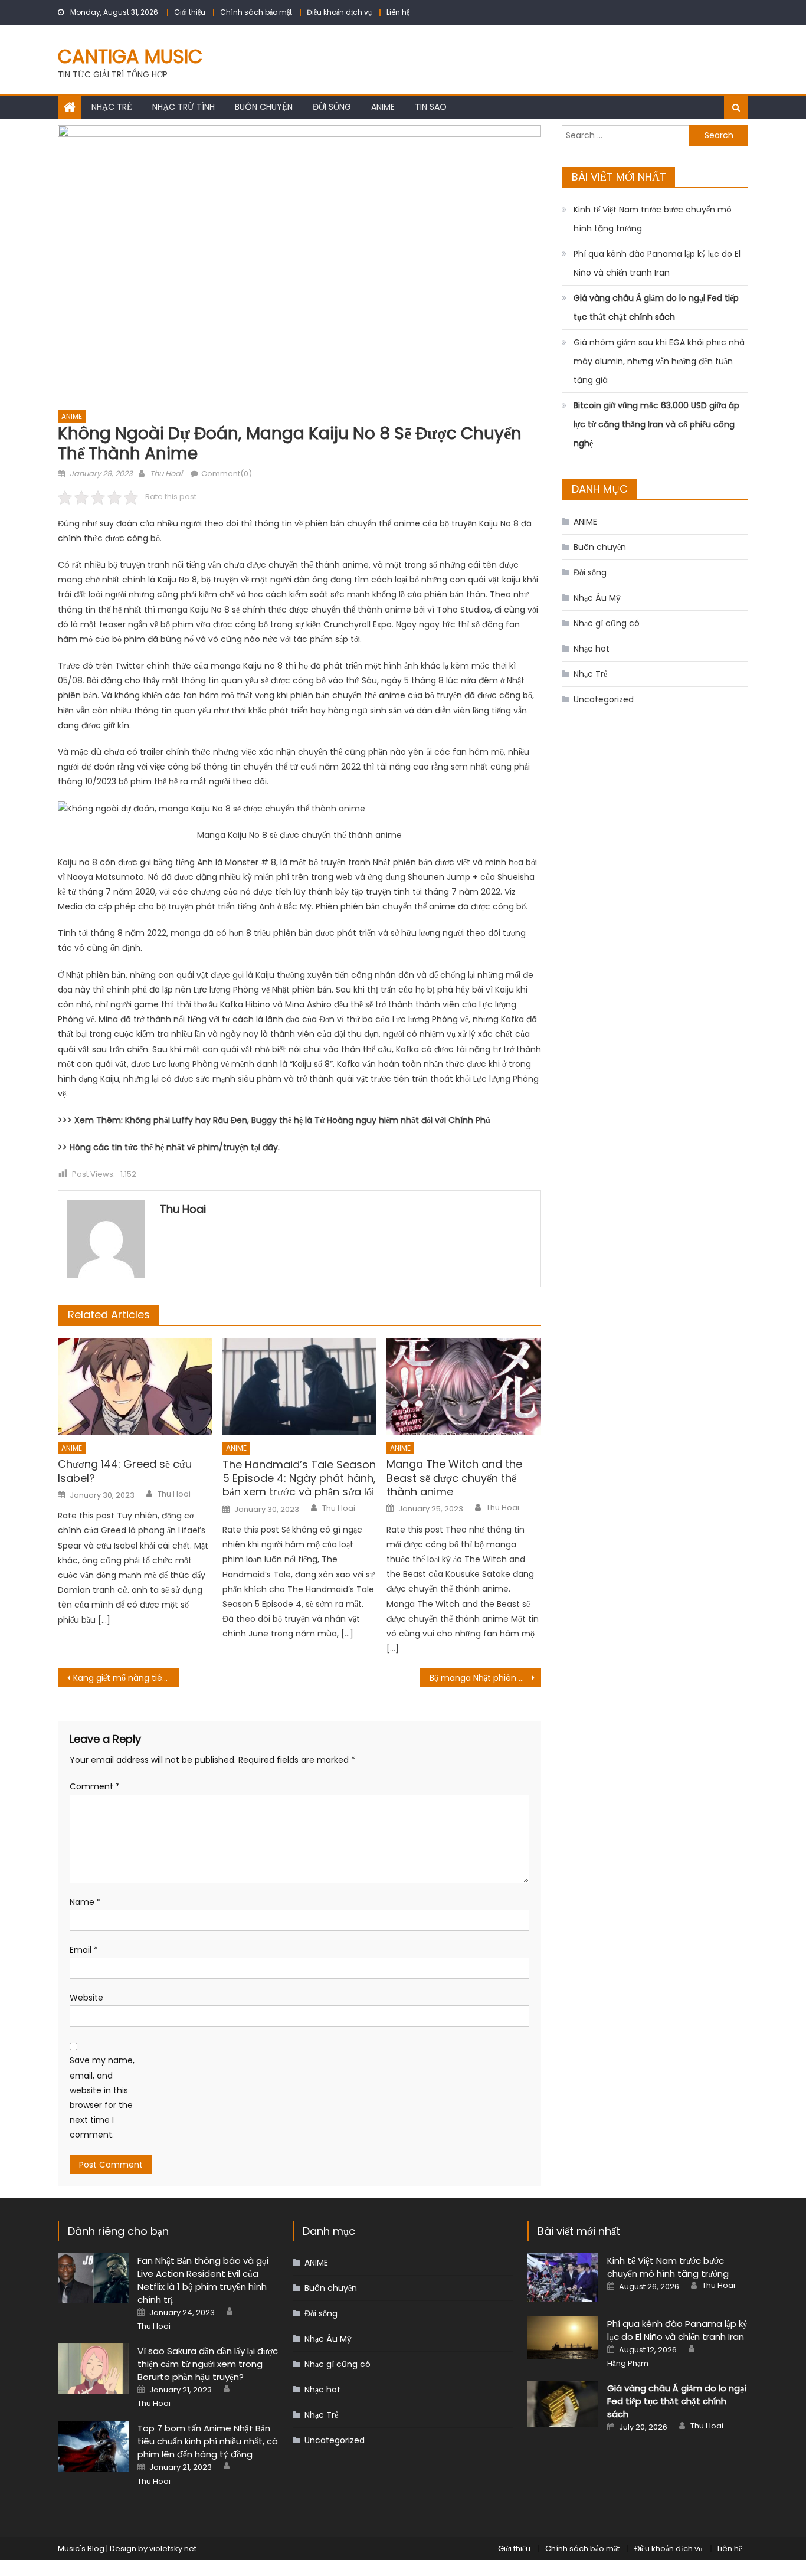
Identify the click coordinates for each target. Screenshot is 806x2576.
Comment (95, 1786)
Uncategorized (604, 699)
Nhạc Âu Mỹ (597, 598)
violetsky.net (173, 2549)
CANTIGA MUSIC (130, 56)
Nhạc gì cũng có (607, 623)
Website (86, 1998)
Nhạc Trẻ (112, 107)
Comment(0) (227, 474)
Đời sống (332, 107)
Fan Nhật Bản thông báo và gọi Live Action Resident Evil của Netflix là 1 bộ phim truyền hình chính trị (203, 2280)
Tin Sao (431, 107)
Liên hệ (398, 12)
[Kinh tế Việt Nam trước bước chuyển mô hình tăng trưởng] (563, 2277)
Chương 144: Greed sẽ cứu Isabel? (125, 1471)
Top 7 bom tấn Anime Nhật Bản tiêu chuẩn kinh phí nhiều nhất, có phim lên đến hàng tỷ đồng (208, 2441)
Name (85, 1902)
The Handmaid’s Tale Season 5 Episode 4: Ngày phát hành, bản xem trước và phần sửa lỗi (299, 1478)
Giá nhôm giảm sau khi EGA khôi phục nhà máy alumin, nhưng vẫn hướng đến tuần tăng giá (659, 361)
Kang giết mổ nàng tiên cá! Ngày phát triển (126, 1678)
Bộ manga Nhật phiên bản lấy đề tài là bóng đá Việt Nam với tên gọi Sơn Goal (485, 1678)
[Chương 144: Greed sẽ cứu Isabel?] (135, 1386)
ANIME (383, 107)
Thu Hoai (166, 474)
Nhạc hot (592, 649)
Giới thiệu (190, 12)
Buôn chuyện (264, 107)
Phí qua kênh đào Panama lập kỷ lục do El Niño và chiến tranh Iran (657, 263)
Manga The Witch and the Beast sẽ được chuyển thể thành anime (454, 1478)
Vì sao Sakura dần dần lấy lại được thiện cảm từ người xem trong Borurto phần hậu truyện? (208, 2364)
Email (84, 1950)
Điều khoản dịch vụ (339, 12)
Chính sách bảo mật (256, 12)
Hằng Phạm (628, 2364)
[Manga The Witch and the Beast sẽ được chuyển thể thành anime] (464, 1386)
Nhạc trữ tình (184, 107)
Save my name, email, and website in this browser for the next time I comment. (102, 2097)
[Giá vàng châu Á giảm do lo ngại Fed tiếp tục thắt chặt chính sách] (563, 2403)
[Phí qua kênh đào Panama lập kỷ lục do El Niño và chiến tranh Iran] (563, 2338)
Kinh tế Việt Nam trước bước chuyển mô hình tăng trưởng (653, 219)
